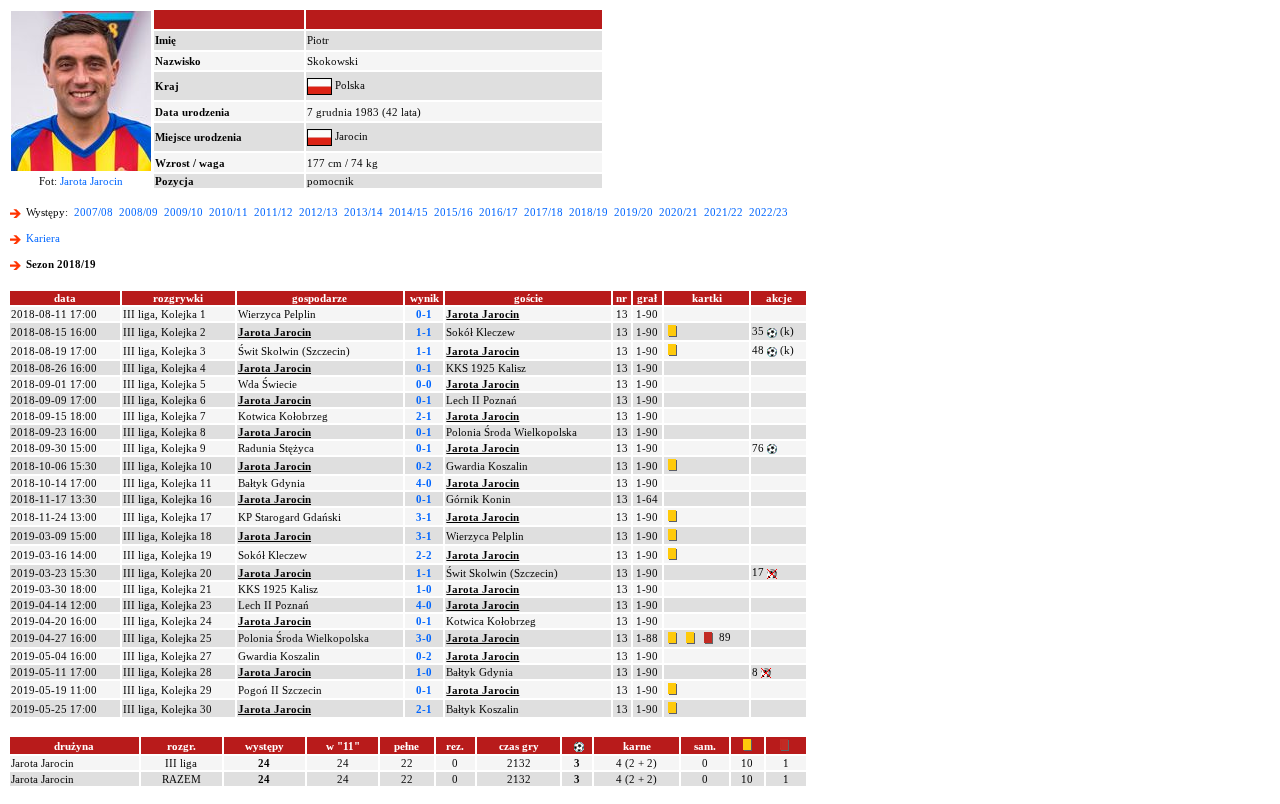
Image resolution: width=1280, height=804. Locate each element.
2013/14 (363, 212)
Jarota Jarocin (91, 181)
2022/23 (768, 212)
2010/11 (228, 212)
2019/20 (633, 212)
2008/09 (138, 212)
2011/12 (273, 212)
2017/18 (543, 212)
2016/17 (498, 212)
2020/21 (678, 212)
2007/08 (93, 212)
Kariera (43, 238)
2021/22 (723, 212)
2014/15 (408, 212)
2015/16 (453, 212)
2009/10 (183, 212)
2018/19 (588, 212)
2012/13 (318, 212)
